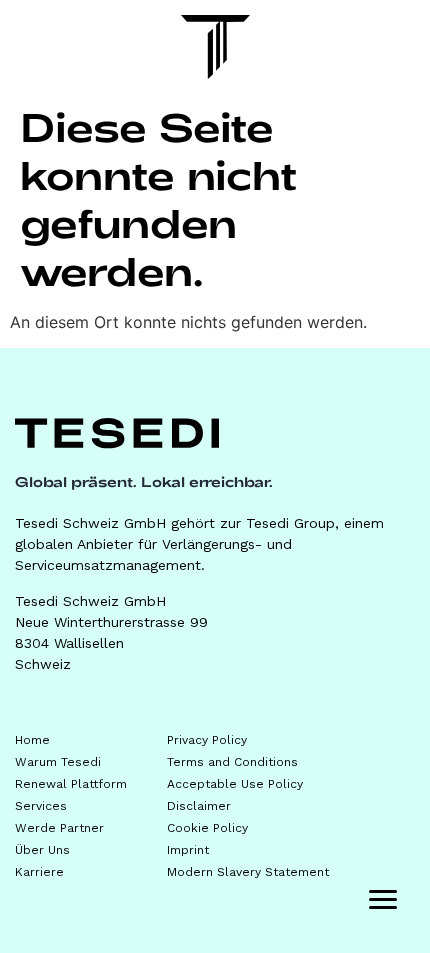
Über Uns (42, 850)
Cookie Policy (207, 828)
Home (32, 740)
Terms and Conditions (232, 762)
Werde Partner (59, 828)
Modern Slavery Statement (248, 872)
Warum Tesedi (58, 762)
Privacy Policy (207, 740)
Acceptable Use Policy (235, 784)
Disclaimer (199, 806)
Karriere (39, 872)
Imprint (188, 850)
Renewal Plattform (71, 784)
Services (41, 806)
